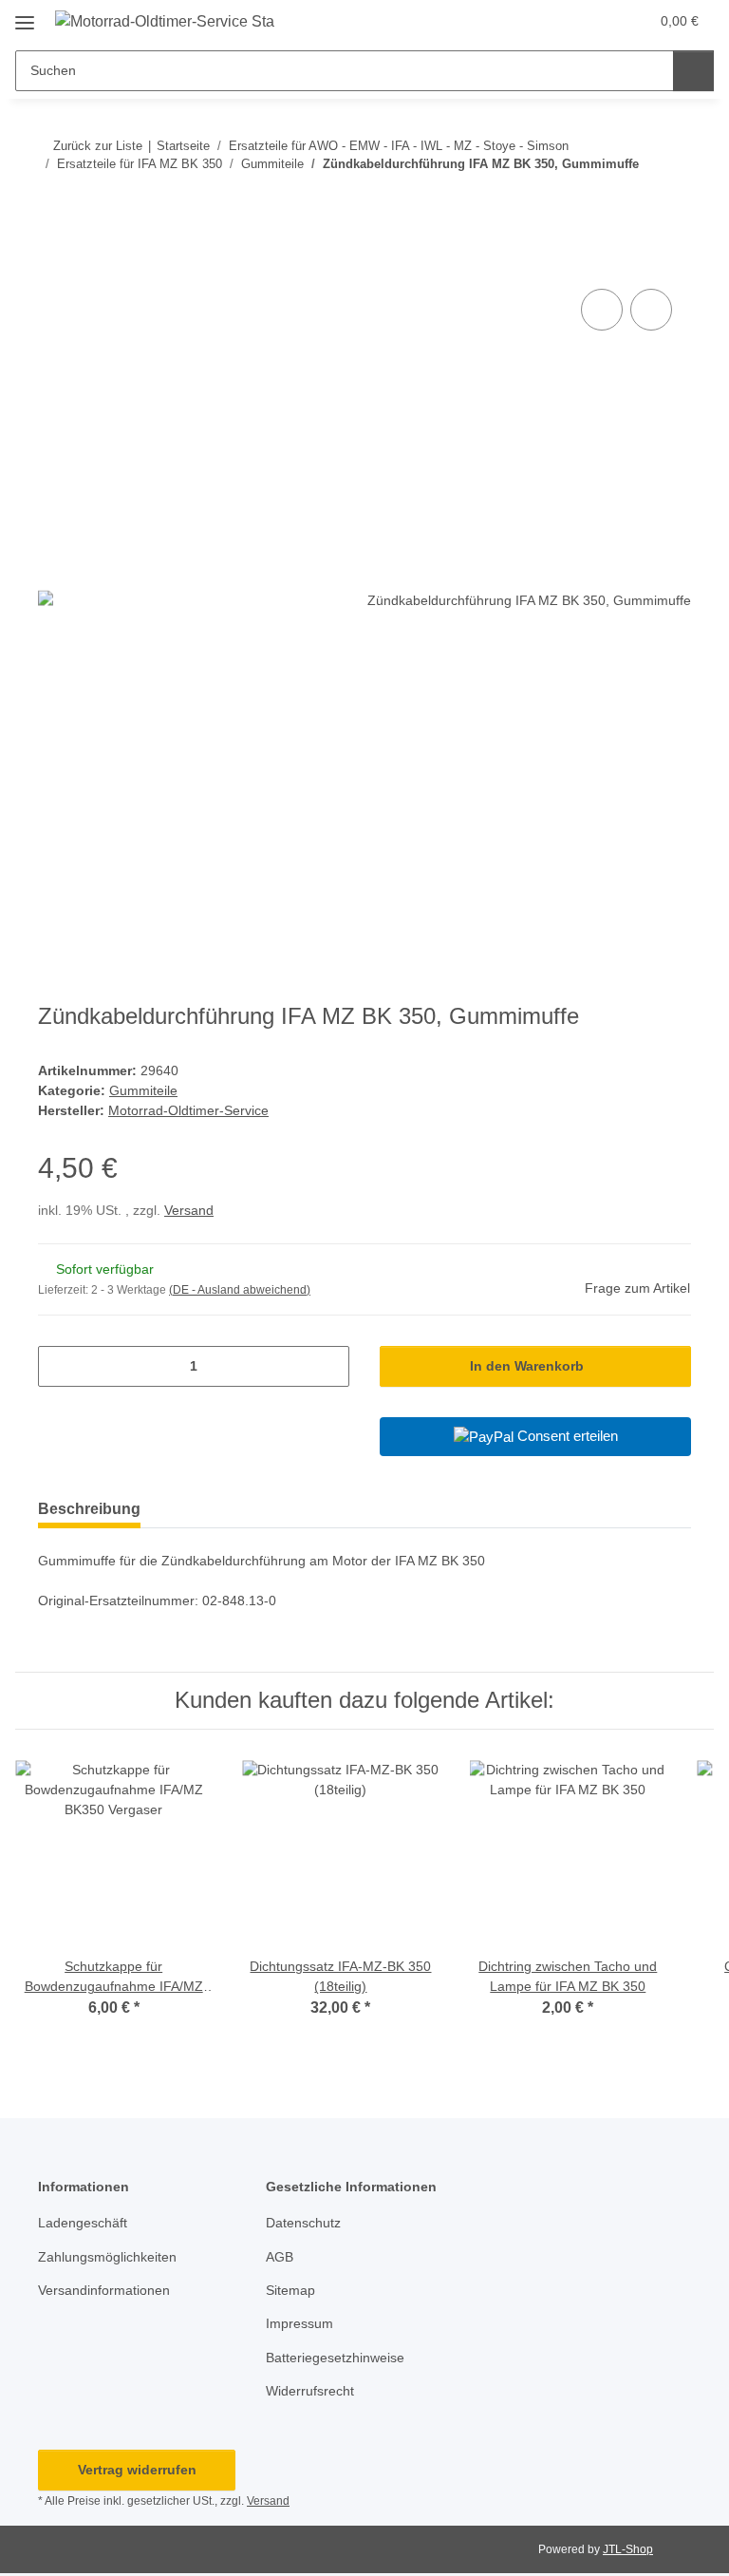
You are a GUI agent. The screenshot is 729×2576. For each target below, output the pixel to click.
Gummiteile (143, 1090)
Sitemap (290, 2290)
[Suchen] (693, 71)
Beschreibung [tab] (89, 1509)
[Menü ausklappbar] (25, 16)
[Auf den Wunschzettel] (651, 310)
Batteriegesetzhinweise (335, 2358)
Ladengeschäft (83, 2223)
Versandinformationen (104, 2290)
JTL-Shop (628, 2549)
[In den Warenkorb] (53, 263)
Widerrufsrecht (310, 2391)
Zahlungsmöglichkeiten (107, 2257)
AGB (280, 2257)
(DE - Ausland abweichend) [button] (240, 1290)
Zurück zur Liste (98, 146)
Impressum (299, 2323)
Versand (189, 1210)
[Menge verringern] (59, 1366)
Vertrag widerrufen (137, 2470)
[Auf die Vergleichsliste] (602, 310)
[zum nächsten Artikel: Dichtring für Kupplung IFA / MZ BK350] (671, 202)
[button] (559, 21)
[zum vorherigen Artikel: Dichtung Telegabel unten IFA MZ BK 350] (630, 202)
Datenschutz (303, 2223)
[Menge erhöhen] (328, 1366)
